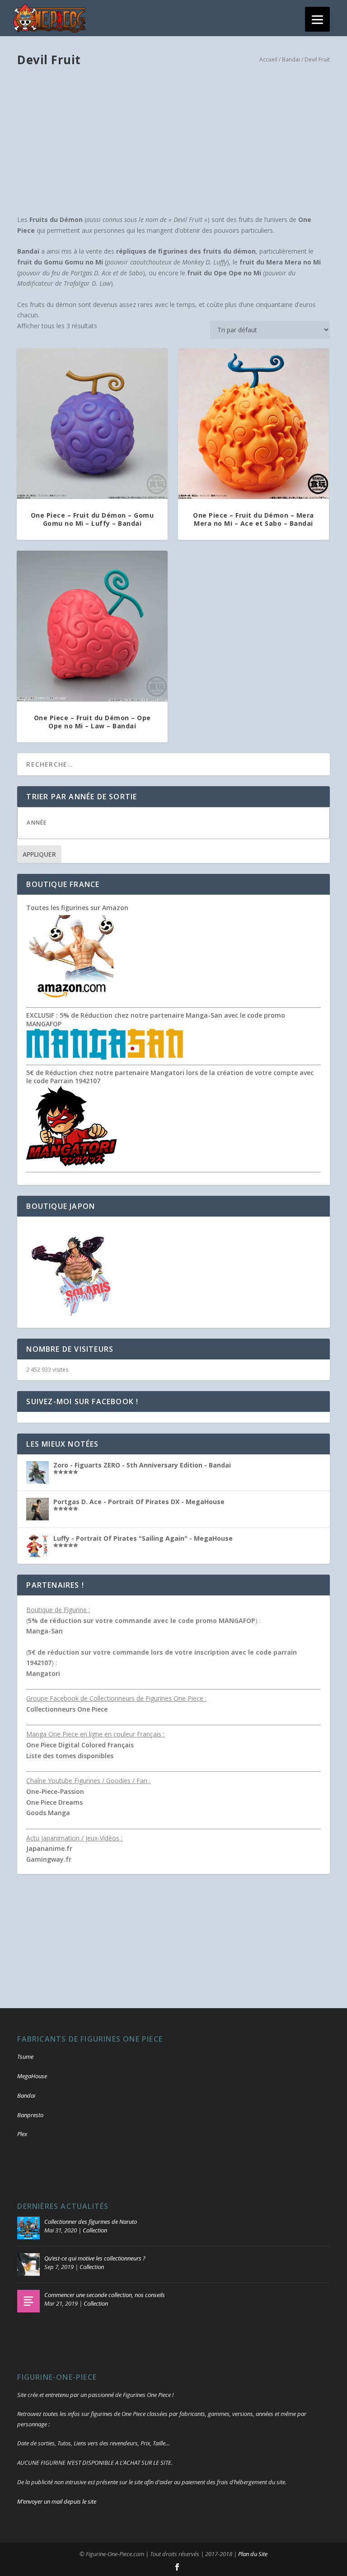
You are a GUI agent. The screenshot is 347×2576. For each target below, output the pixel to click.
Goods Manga (48, 1813)
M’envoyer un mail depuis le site (57, 2501)
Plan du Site (253, 2554)
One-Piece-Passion (55, 1791)
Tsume (25, 2057)
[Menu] (317, 19)
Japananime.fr (49, 1848)
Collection (95, 2230)
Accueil (268, 59)
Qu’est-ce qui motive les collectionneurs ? (95, 2258)
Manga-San (45, 1631)
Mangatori (43, 1673)
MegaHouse (32, 2076)
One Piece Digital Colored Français (80, 1745)
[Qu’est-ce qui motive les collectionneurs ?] (28, 2265)
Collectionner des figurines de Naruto (91, 2222)
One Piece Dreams (54, 1802)
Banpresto (30, 2115)
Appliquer (39, 854)
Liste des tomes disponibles (70, 1756)
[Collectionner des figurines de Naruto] (28, 2228)
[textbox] (182, 823)
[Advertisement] (174, 142)
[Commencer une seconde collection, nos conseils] (28, 2301)
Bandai (291, 59)
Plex (22, 2134)
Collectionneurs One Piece (67, 1709)
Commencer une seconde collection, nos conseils (105, 2295)
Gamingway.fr (49, 1859)
